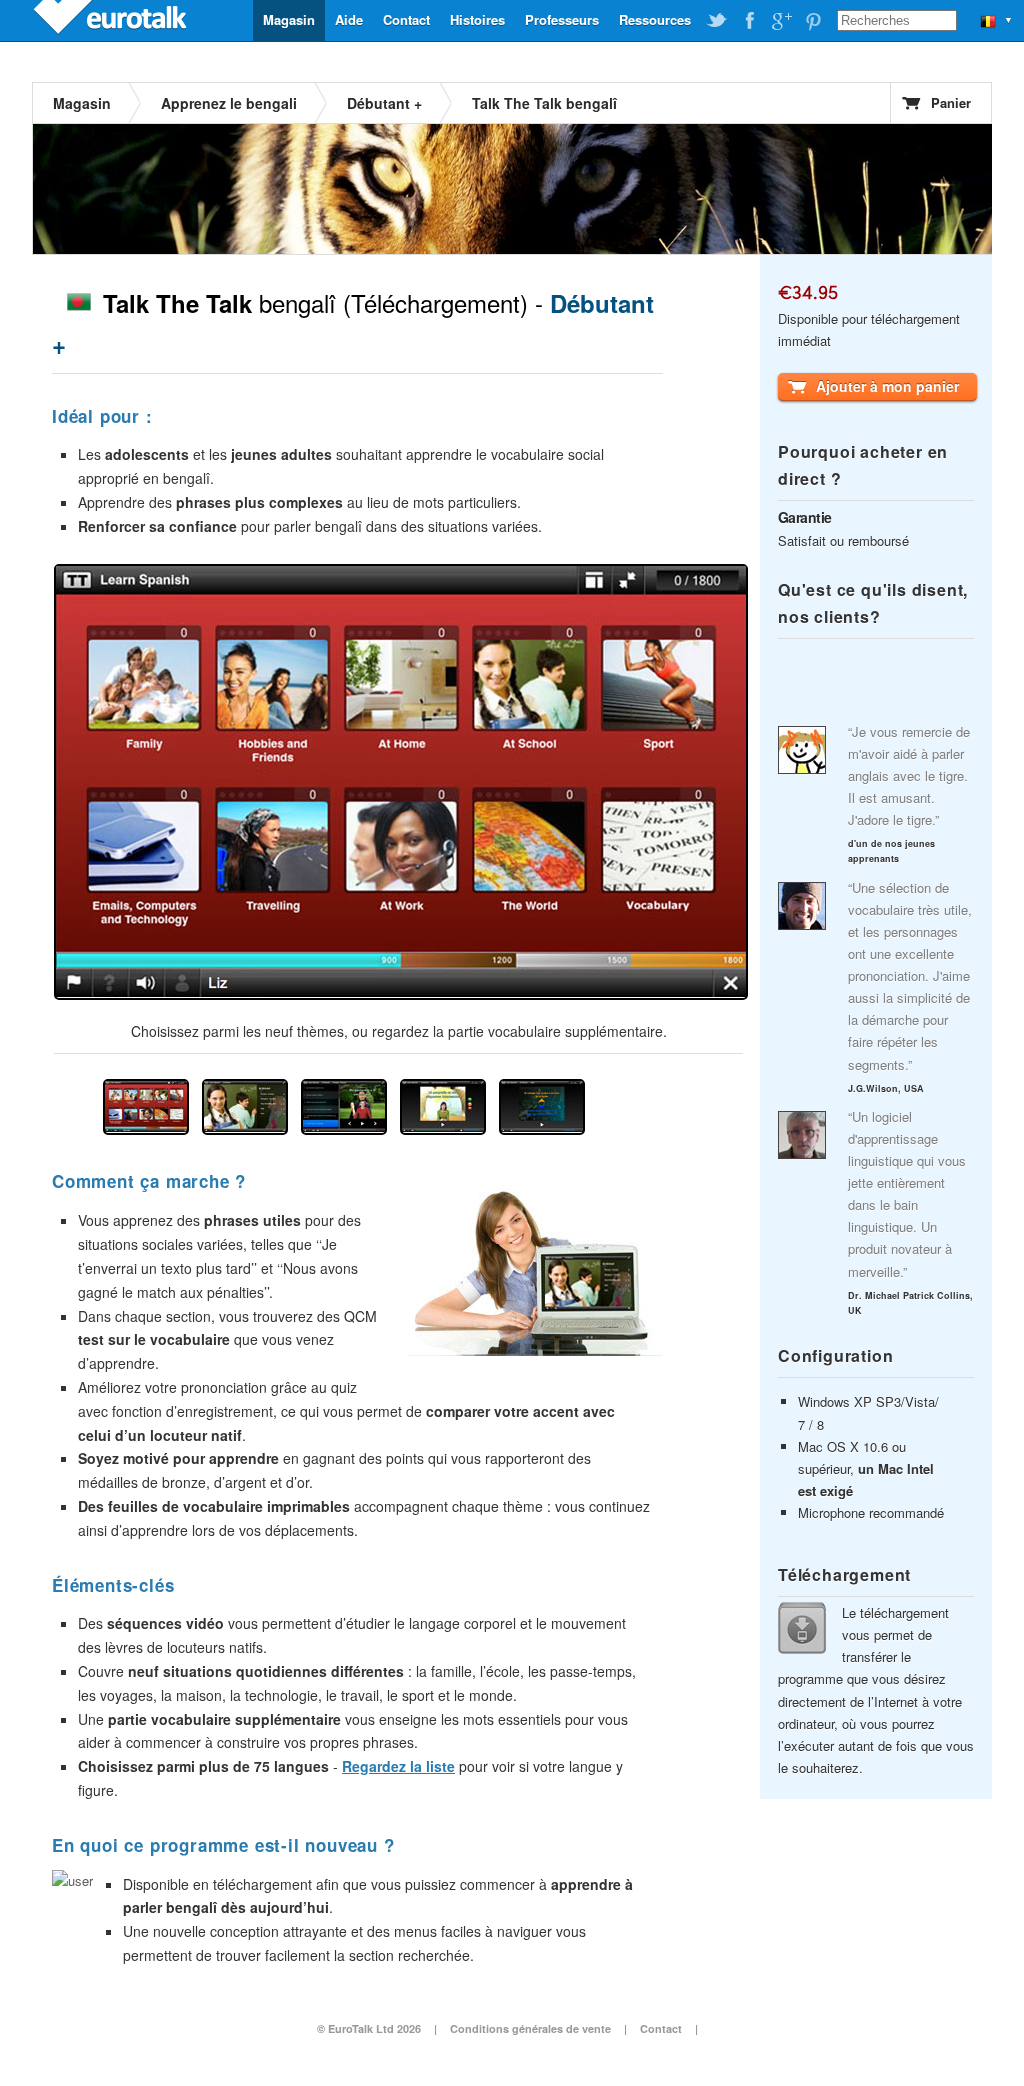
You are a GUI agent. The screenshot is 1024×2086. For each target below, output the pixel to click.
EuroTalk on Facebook (749, 21)
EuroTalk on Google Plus (781, 21)
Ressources (655, 19)
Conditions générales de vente (530, 2028)
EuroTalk (112, 20)
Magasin (289, 19)
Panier (951, 102)
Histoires (477, 19)
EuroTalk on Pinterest (813, 21)
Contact (406, 19)
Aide (349, 19)
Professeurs (562, 19)
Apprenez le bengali (229, 103)
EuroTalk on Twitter (717, 21)
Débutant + (384, 103)
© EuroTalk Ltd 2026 (369, 2028)
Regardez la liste (398, 1766)
